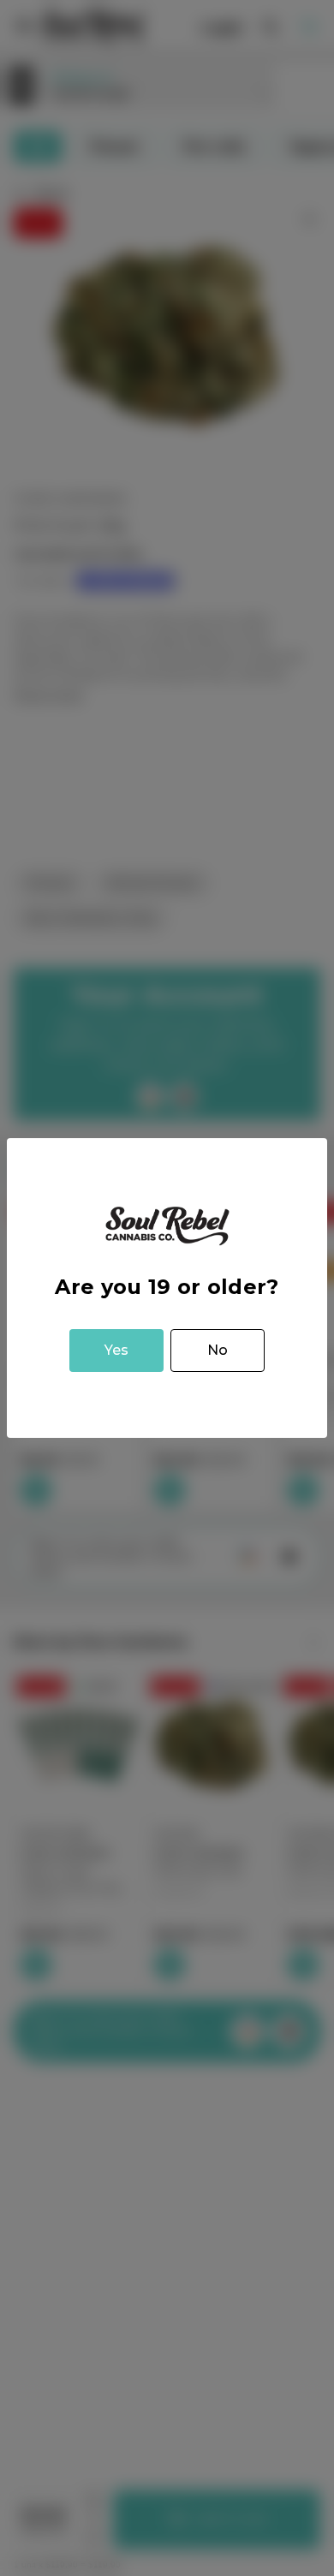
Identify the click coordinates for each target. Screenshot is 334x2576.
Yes (116, 1350)
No (218, 1350)
